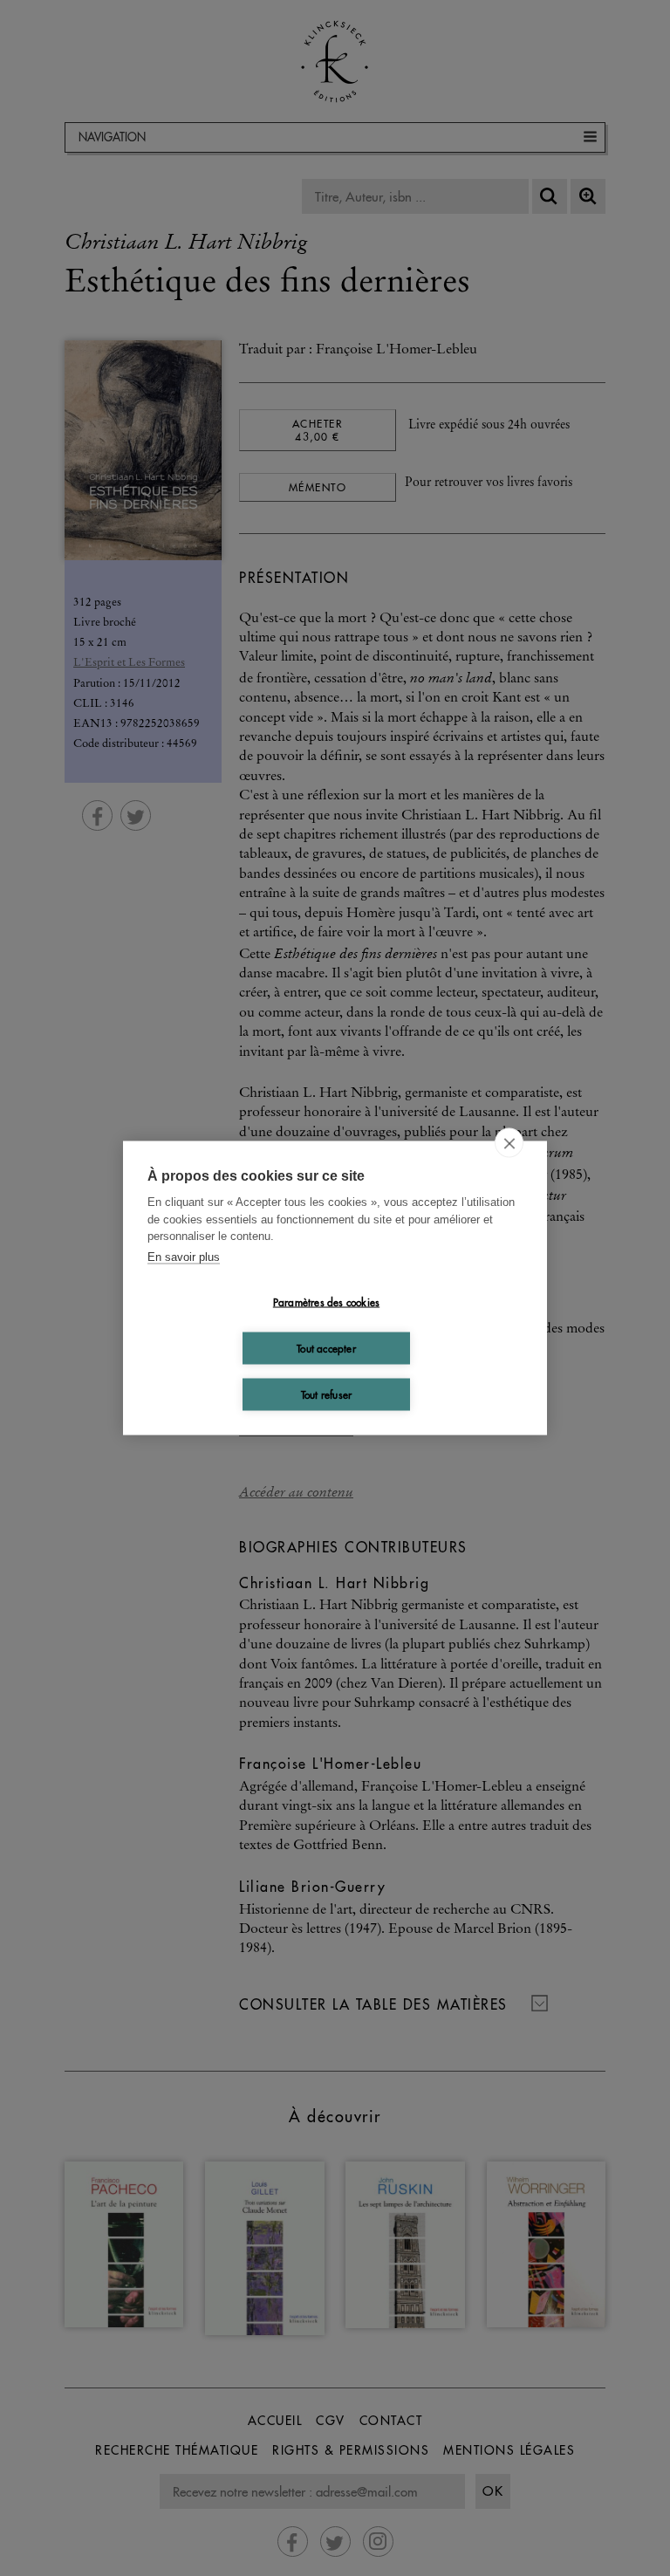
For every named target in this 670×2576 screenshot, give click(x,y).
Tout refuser (326, 1394)
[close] (509, 1143)
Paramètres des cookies (326, 1302)
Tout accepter (326, 1348)
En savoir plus (184, 1256)
